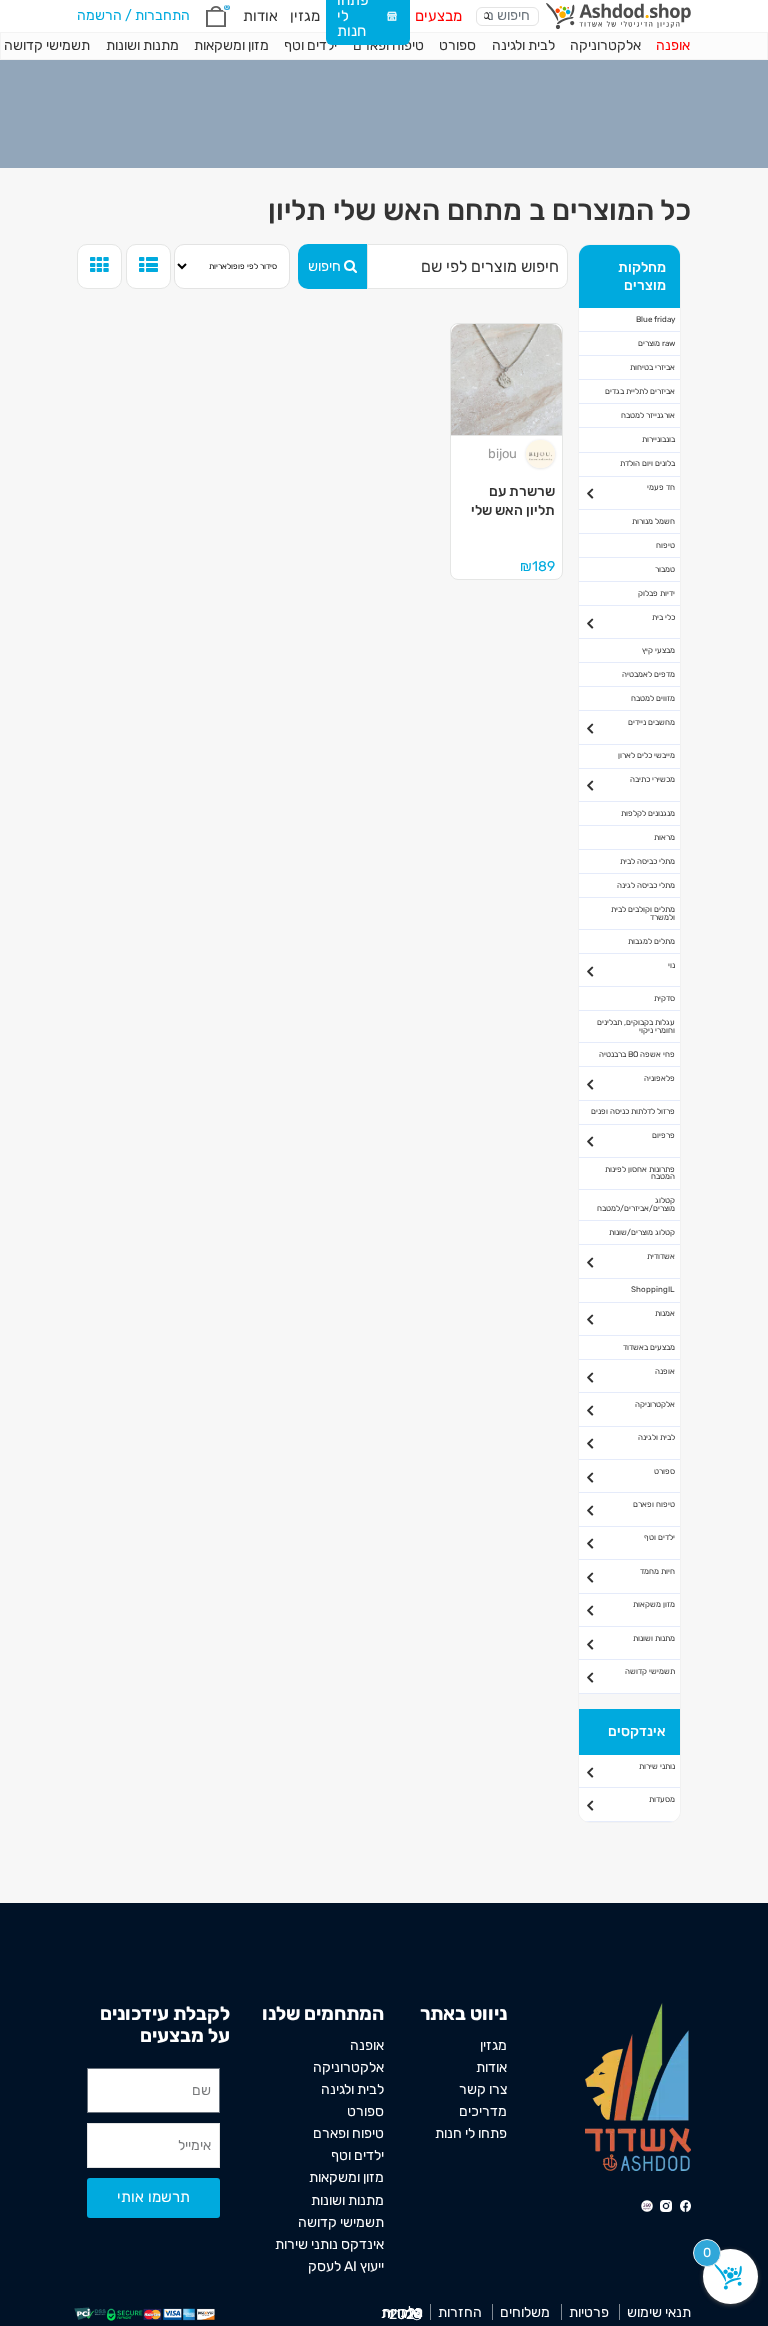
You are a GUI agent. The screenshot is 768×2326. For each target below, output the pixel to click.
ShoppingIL (653, 1289)
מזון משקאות (654, 1604)
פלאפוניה (659, 1078)
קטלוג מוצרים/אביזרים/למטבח (636, 1204)
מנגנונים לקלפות (648, 813)
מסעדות (662, 1799)
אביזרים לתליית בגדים (640, 391)
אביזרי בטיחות (652, 367)
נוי (671, 965)
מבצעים (438, 16)
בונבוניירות (658, 439)
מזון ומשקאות (231, 45)
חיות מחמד (657, 1571)
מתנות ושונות (142, 45)
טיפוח (665, 545)
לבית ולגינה (523, 45)
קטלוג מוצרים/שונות (642, 1232)
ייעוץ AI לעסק (346, 2266)
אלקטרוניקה (605, 45)
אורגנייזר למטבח (648, 415)
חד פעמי (661, 487)
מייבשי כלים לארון (646, 755)
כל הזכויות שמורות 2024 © (402, 2313)
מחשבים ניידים (651, 722)
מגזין (305, 16)
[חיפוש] (488, 16)
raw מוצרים (656, 343)
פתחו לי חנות (471, 2133)
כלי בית (663, 617)
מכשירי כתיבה (652, 779)
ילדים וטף (310, 45)
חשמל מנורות (653, 521)
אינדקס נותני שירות (329, 2244)
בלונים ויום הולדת (647, 463)
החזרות (460, 2312)
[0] (216, 16)
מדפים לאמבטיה (648, 674)
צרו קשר (483, 2089)
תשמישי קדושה (650, 1671)
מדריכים (483, 2111)
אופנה (673, 45)
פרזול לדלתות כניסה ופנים (633, 1111)
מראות (664, 837)
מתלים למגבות (651, 941)
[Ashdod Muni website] (638, 2085)
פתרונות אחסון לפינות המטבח (640, 1173)
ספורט (457, 45)
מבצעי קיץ (658, 650)
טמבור (665, 569)
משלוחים (525, 2312)
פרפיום (663, 1135)
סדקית (664, 998)
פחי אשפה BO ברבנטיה (637, 1054)
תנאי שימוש (659, 2312)
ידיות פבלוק (656, 593)
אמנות (665, 1313)
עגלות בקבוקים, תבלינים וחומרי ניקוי (636, 1026)
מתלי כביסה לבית (647, 861)
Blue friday (655, 319)
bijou (502, 453)
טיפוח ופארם (388, 45)
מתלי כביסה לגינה (646, 885)
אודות (260, 16)
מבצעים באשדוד (649, 1347)
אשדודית (661, 1256)
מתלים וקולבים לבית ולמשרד (643, 913)
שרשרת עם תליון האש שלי (513, 501)
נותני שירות (657, 1766)
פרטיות (589, 2312)
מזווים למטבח (653, 698)
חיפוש (324, 266)
